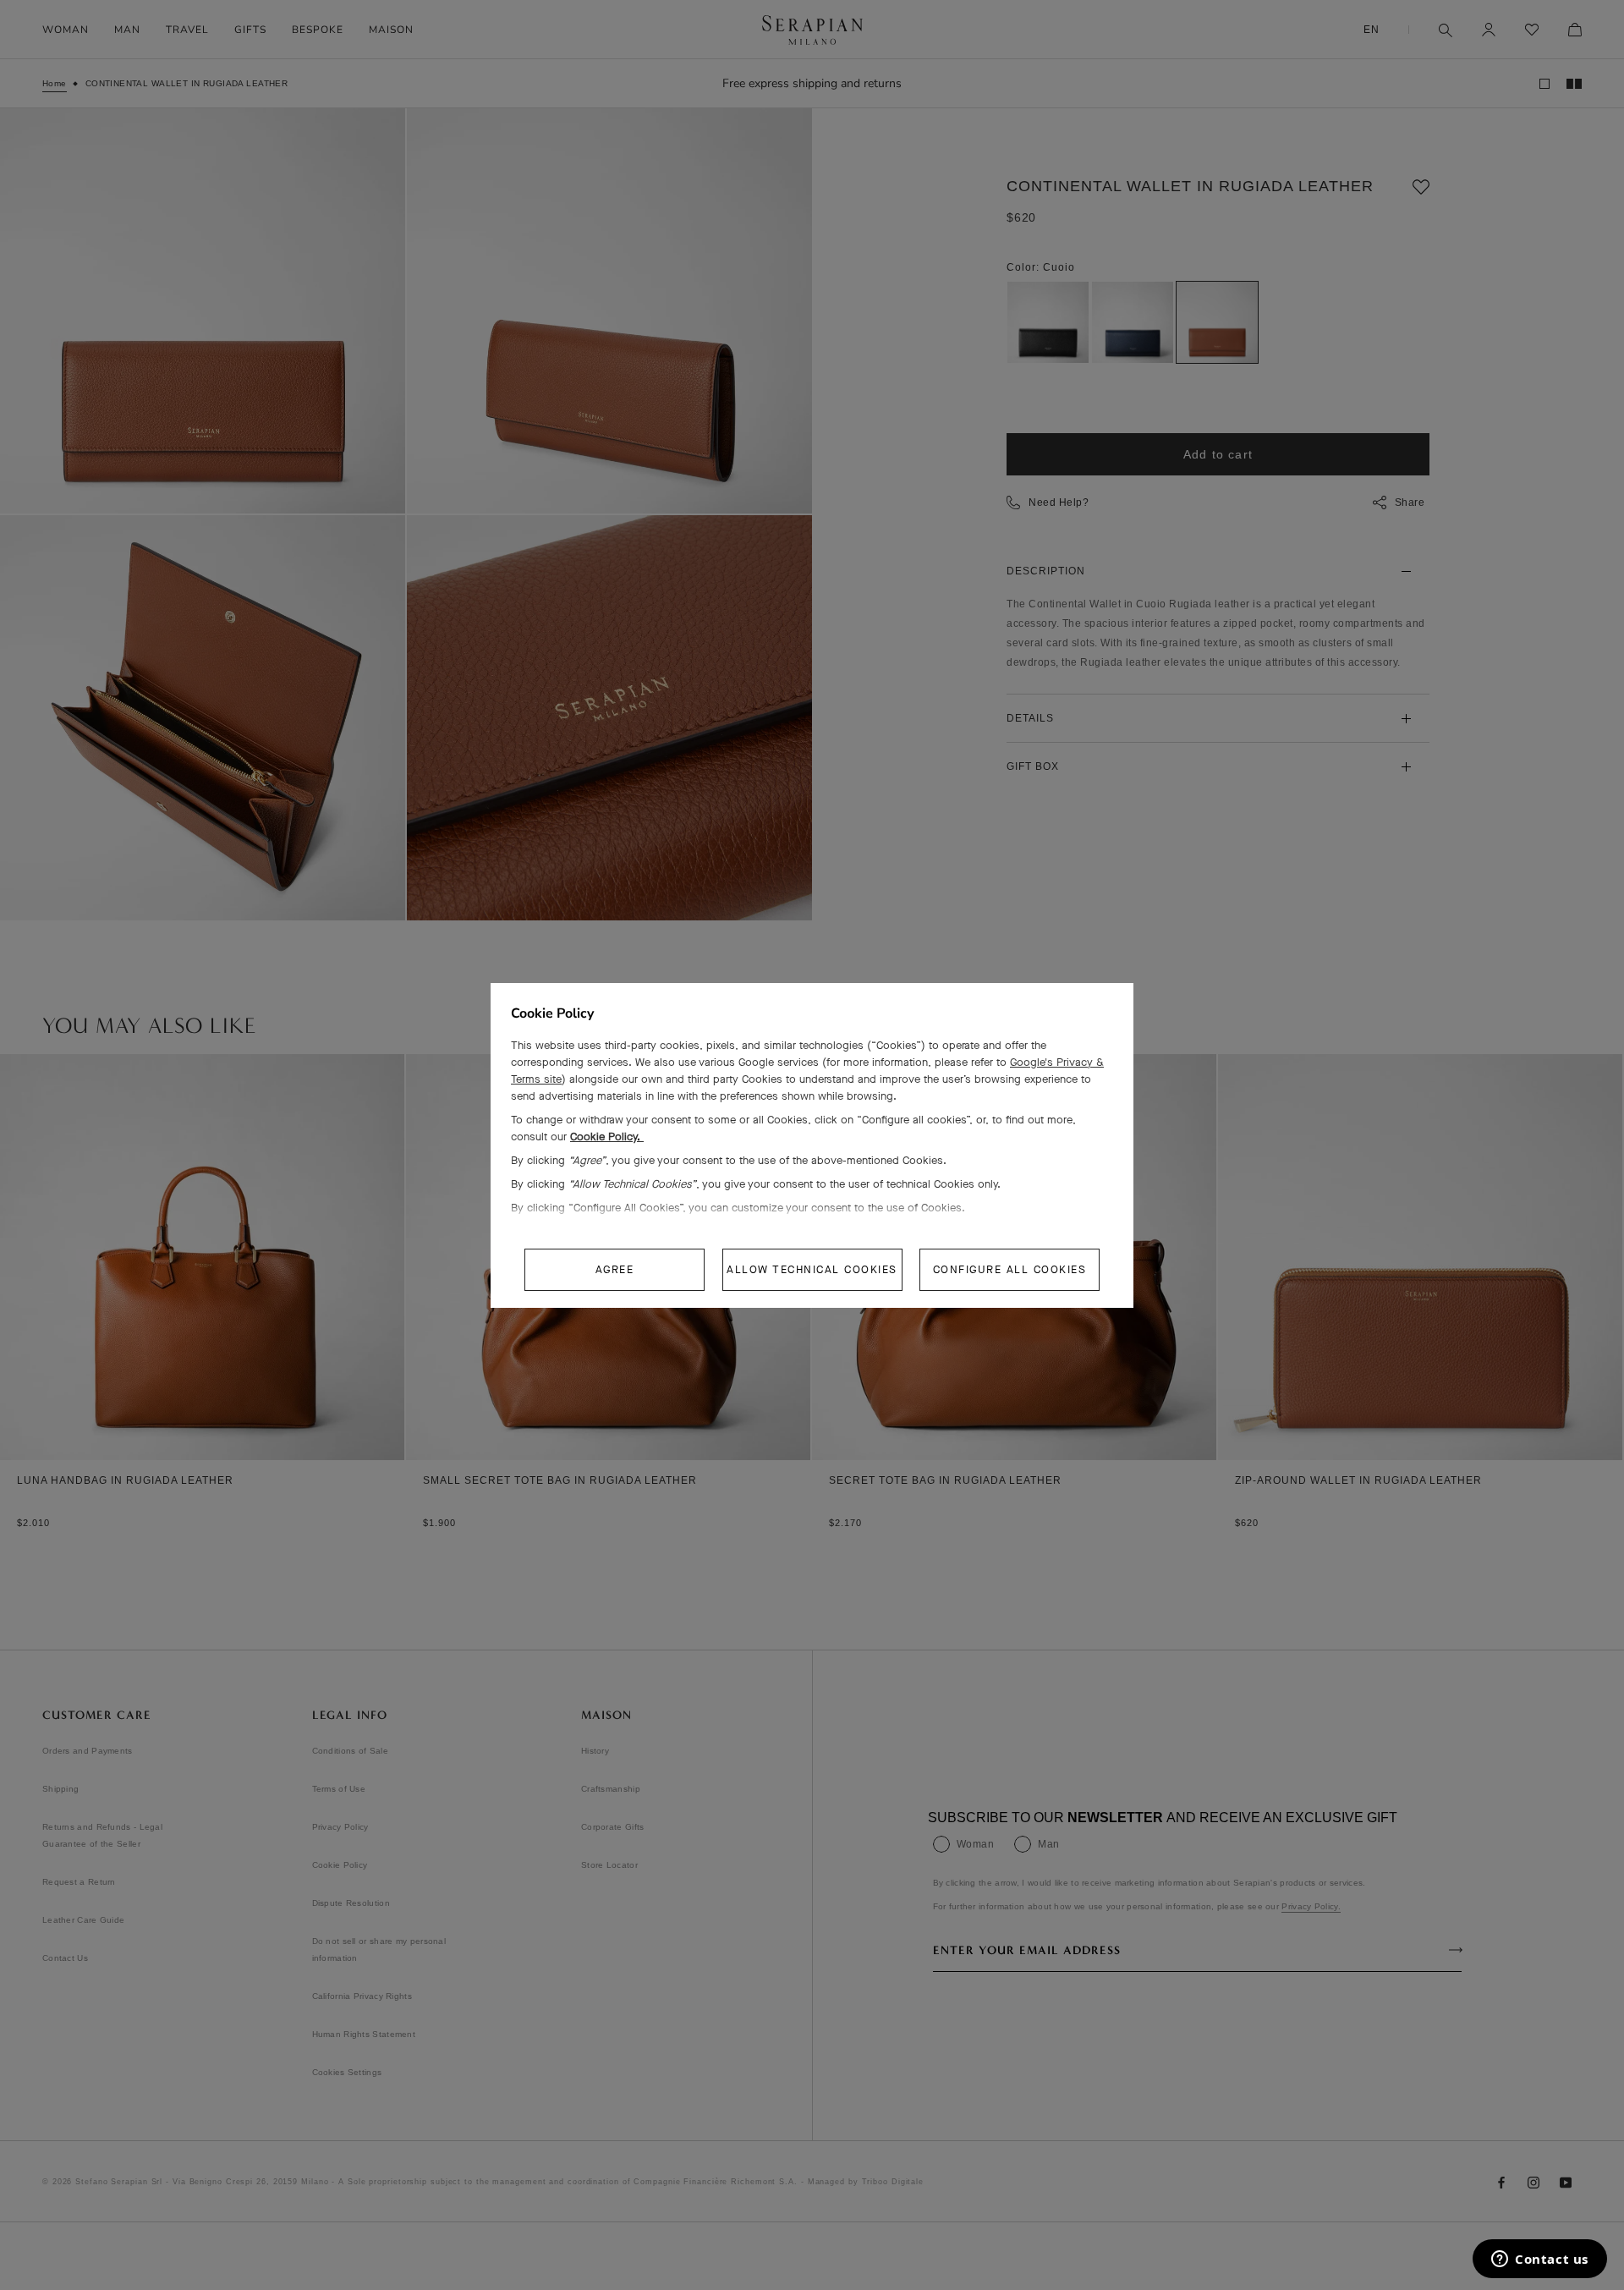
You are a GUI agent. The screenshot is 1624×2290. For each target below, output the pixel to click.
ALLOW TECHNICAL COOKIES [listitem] (812, 1269)
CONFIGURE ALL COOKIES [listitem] (1010, 1269)
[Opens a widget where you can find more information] (1540, 2260)
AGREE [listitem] (615, 1269)
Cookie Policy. (607, 1137)
